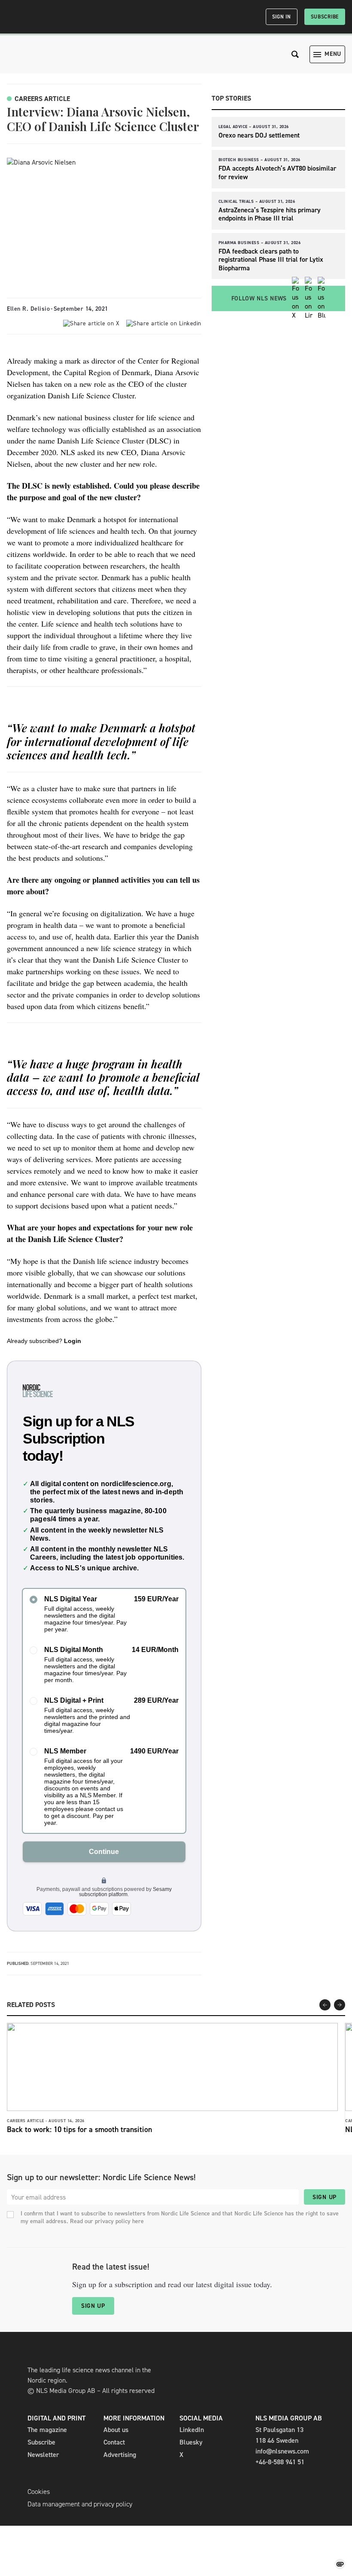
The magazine (47, 2430)
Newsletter (43, 2455)
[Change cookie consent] (340, 2564)
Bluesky (191, 2442)
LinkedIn (192, 2430)
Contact (114, 2442)
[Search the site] (295, 54)
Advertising (120, 2455)
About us (116, 2430)
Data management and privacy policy (80, 2504)
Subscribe (325, 17)
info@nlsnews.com (282, 2451)
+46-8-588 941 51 (280, 2462)
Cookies (39, 2492)
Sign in (282, 17)
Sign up (325, 2197)
